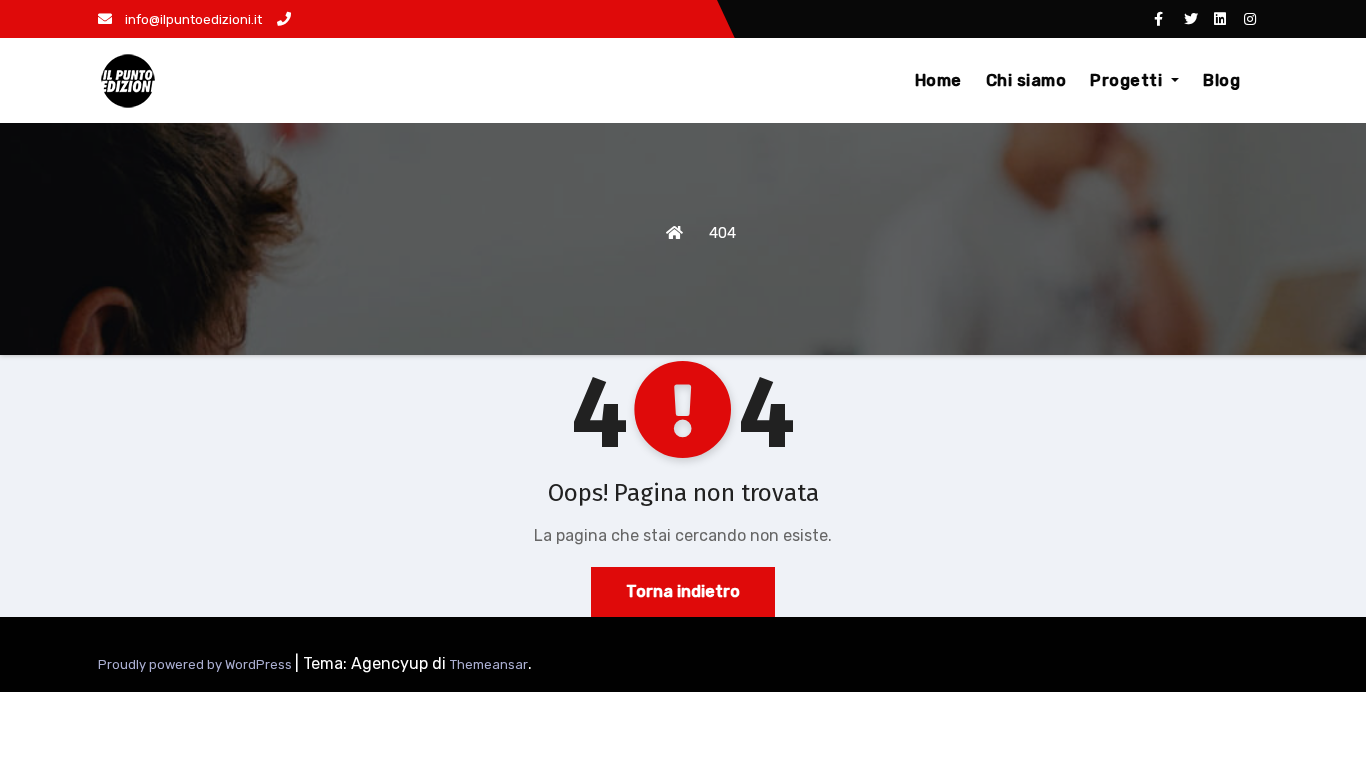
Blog (1221, 80)
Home (938, 80)
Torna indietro (683, 591)
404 (722, 233)
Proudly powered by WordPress (196, 664)
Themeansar (489, 664)
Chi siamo (1026, 80)
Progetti (1128, 80)
